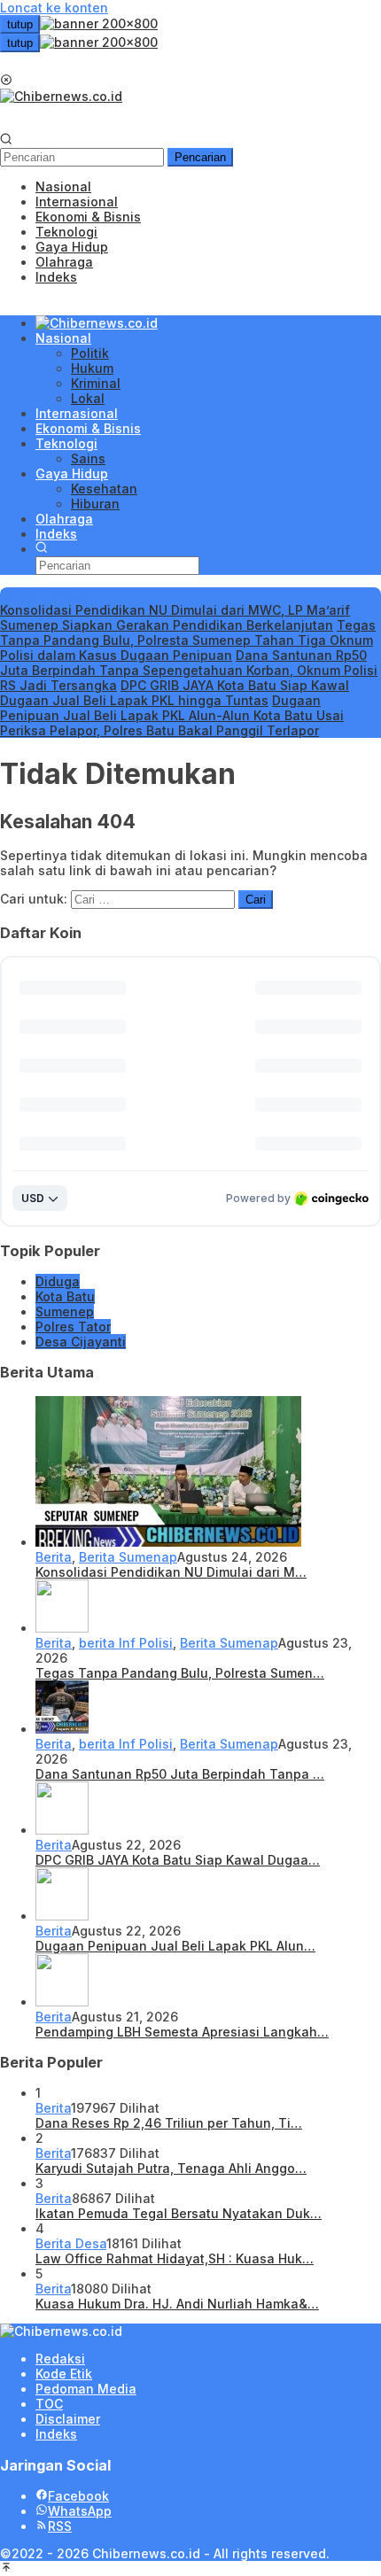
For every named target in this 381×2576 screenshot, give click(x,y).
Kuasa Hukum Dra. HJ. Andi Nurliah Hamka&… (177, 2304)
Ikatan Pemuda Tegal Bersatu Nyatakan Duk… (179, 2213)
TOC (49, 2404)
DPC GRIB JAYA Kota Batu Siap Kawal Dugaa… (178, 1860)
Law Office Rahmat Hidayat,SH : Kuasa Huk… (175, 2258)
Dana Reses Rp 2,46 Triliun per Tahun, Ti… (169, 2123)
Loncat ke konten (54, 8)
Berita (54, 1557)
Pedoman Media (86, 2389)
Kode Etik (64, 2374)
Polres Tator (73, 1327)
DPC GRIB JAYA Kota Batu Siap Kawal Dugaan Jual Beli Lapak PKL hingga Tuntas (175, 693)
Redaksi (60, 2359)
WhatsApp (80, 2511)
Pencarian (200, 157)
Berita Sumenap (128, 1557)
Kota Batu (65, 1296)
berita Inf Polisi (126, 1643)
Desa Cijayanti (81, 1342)
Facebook (78, 2496)
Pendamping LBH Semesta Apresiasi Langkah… (182, 2032)
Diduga (58, 1281)
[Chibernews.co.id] (61, 96)
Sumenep (65, 1311)
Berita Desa (71, 2243)
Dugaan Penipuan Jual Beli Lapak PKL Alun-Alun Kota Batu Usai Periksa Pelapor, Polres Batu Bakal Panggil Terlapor (172, 715)
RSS (60, 2526)
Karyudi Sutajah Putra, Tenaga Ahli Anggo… (171, 2168)
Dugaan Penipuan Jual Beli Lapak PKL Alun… (175, 1946)
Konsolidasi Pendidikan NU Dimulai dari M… (171, 1572)
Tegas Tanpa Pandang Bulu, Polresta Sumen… (180, 1673)
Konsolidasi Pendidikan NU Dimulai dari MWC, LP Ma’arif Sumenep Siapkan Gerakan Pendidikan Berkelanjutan (175, 617)
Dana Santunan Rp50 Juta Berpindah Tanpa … (180, 1774)
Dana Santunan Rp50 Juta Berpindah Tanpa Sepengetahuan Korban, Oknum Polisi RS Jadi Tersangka (189, 670)
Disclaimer (68, 2419)
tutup (20, 24)
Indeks (56, 2434)
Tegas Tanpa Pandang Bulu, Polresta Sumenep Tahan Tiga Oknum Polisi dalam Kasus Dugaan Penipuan (188, 640)
